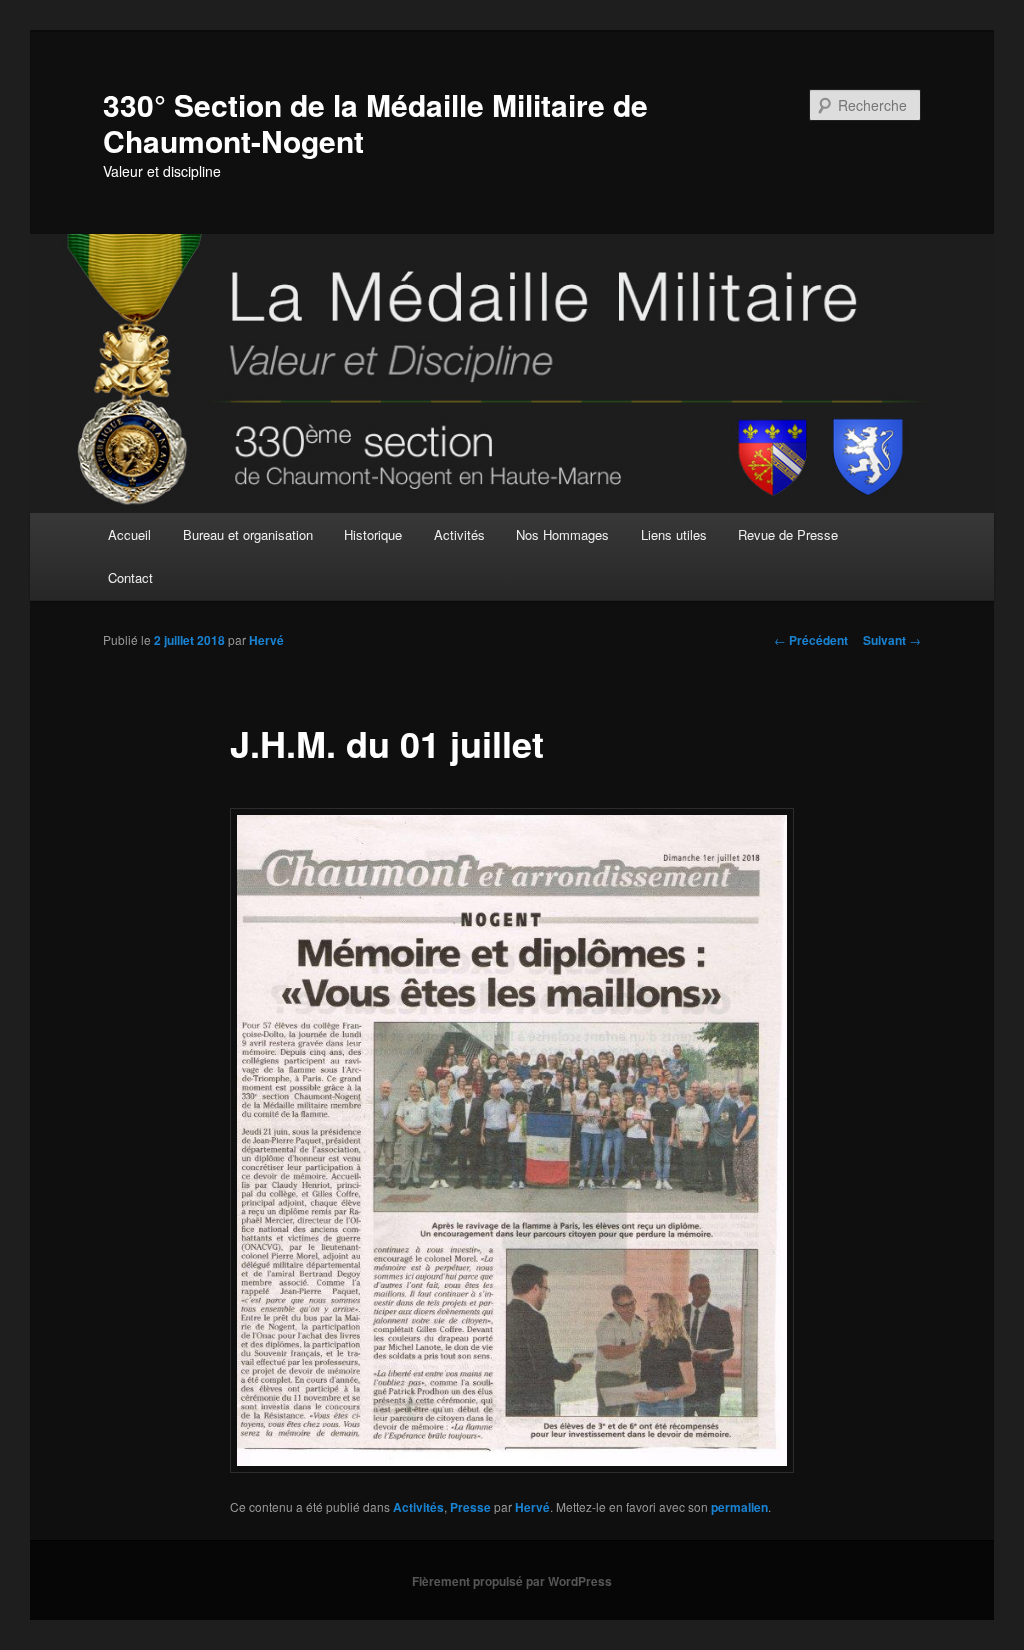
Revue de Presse (788, 534)
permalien (739, 1507)
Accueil (129, 534)
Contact (130, 577)
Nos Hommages (562, 534)
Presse (470, 1507)
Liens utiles (674, 534)
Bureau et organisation (248, 534)
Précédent (811, 640)
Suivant (892, 640)
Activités (459, 534)
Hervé (266, 640)
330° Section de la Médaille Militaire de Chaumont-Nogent (375, 122)
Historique (373, 534)
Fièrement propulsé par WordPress (512, 1581)
